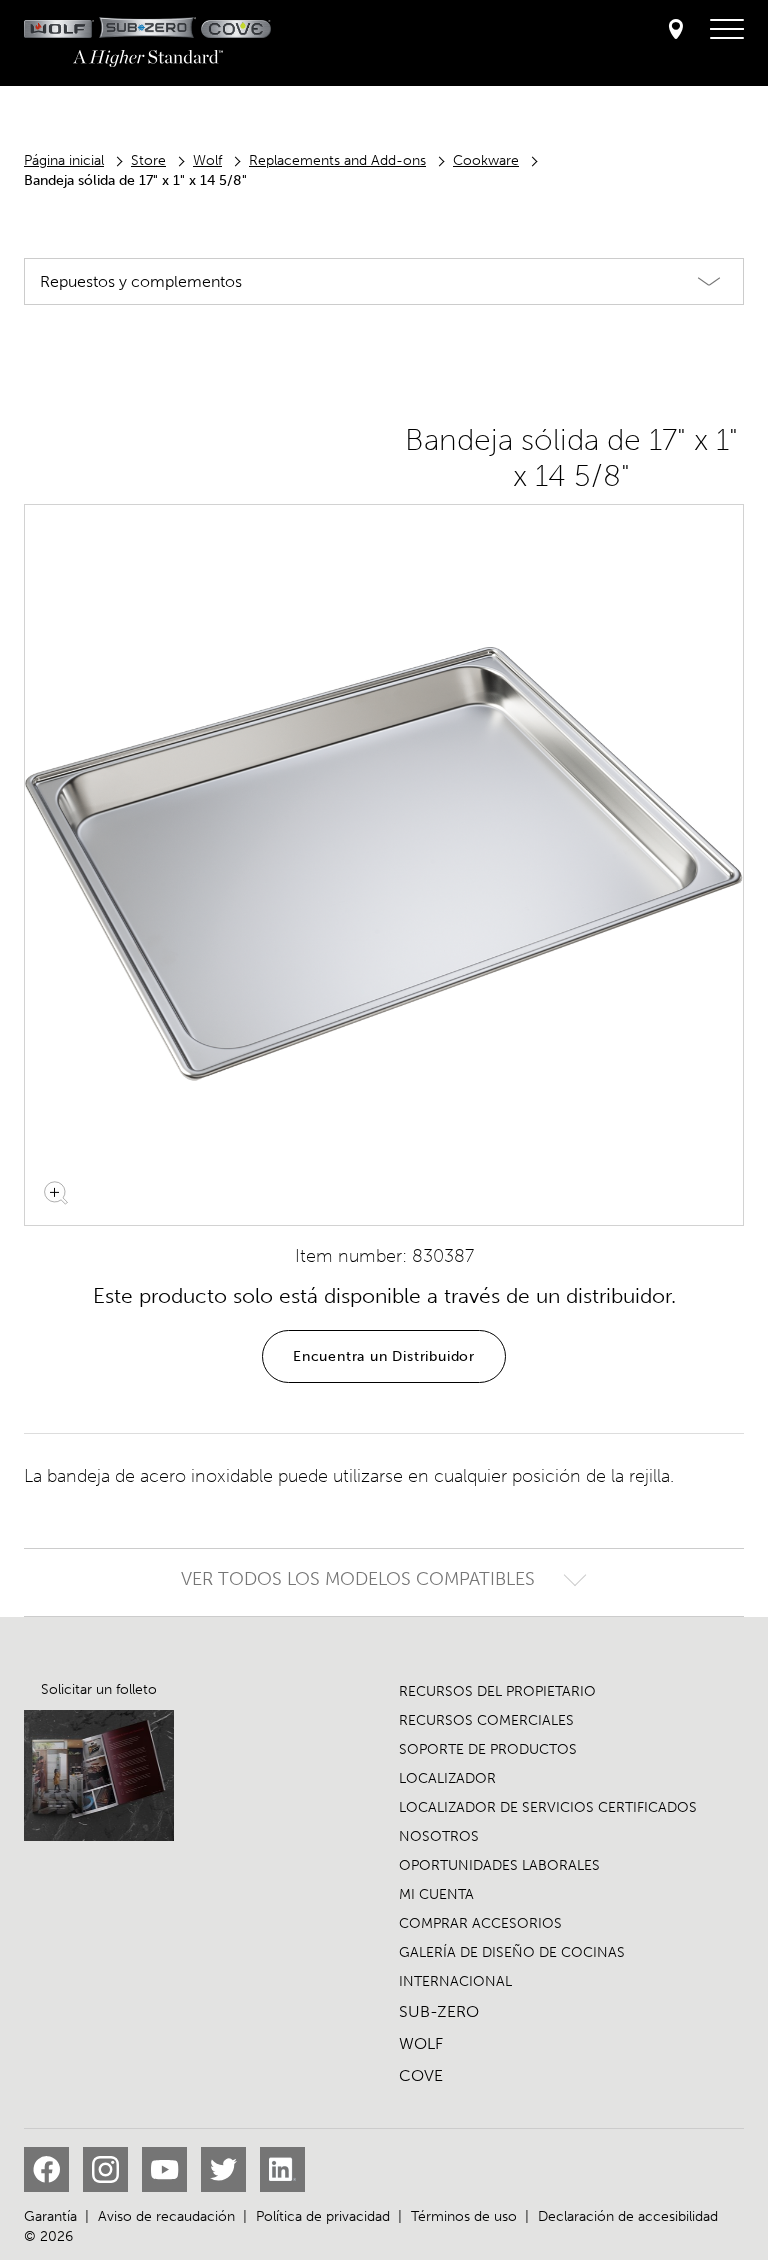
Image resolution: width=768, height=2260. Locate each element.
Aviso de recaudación (166, 2216)
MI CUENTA (436, 1894)
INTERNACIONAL (455, 1981)
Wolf (207, 160)
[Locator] (676, 30)
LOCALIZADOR (447, 1778)
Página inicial (64, 160)
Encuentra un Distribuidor (384, 1356)
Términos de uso (464, 2216)
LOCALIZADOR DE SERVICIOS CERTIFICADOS (548, 1807)
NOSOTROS (439, 1836)
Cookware (486, 160)
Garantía (50, 2216)
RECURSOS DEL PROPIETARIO (497, 1691)
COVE (421, 2075)
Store (148, 160)
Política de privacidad (323, 2216)
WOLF (421, 2043)
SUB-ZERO (439, 2011)
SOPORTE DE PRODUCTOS (488, 1749)
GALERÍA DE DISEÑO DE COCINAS (512, 1952)
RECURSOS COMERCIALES (486, 1720)
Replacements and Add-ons (337, 160)
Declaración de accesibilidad (628, 2216)
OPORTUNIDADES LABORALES (499, 1865)
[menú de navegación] (727, 30)
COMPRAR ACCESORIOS (480, 1923)
